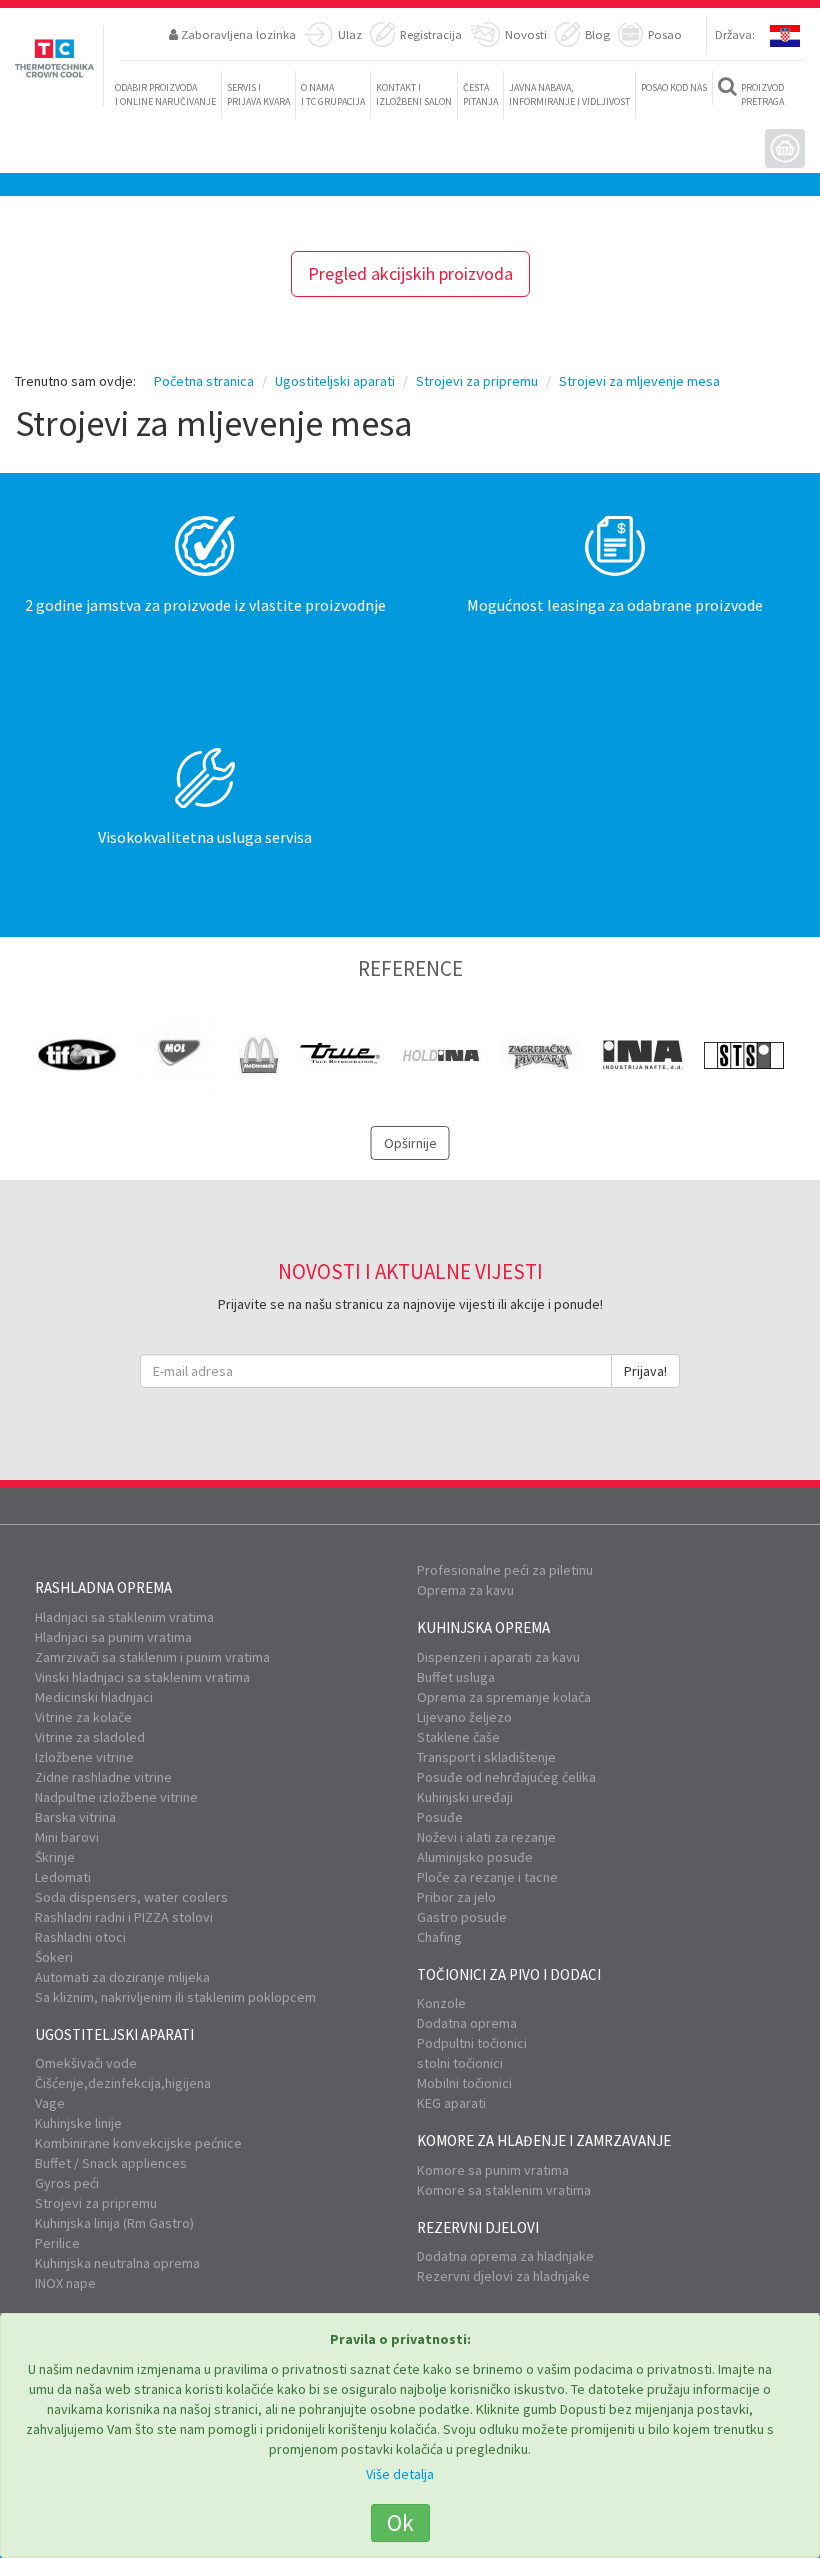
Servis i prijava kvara (258, 94)
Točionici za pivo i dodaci (509, 1974)
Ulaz (350, 34)
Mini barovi (67, 1837)
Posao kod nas (674, 87)
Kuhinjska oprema (483, 1627)
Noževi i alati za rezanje (486, 1837)
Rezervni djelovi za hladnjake (503, 2276)
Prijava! (645, 1371)
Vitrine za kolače (83, 1717)
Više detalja (400, 2474)
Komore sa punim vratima (493, 2170)
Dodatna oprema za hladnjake (505, 2256)
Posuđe (440, 1817)
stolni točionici (460, 2063)
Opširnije (410, 1143)
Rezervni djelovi (478, 2227)
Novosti (526, 34)
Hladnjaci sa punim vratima (113, 1637)
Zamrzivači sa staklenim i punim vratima (152, 1657)
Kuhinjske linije (78, 2123)
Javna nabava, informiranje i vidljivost (569, 94)
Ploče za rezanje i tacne (487, 1877)
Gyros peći (67, 2183)
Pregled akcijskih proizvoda (410, 273)
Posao (665, 34)
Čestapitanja (480, 94)
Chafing (439, 1937)
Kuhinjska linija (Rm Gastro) (114, 2223)
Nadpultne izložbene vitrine (116, 1797)
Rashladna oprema (103, 1587)
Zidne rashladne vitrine (103, 1777)
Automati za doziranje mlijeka (122, 1977)
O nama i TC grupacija (333, 94)
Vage (50, 2103)
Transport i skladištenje (486, 1757)
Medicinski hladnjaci (94, 1697)
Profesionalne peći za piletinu (505, 1570)
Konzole (441, 2003)
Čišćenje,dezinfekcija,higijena (123, 2083)
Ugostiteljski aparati (114, 2034)
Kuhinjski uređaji (465, 1797)
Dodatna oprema (467, 2023)
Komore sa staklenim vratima (504, 2190)
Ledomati (63, 1877)
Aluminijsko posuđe (475, 1857)
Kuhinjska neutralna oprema (117, 2263)
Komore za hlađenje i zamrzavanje (544, 2140)
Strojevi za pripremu (96, 2203)
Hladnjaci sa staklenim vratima (124, 1617)
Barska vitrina (75, 1817)
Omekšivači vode (86, 2063)
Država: (735, 34)
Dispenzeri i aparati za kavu (498, 1657)
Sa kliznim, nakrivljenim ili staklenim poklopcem (175, 1997)
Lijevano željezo (464, 1717)
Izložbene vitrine (84, 1757)
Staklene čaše (458, 1737)
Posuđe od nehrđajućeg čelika (506, 1777)
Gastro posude (462, 1917)
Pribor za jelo (456, 1897)
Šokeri (54, 1957)
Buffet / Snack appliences (111, 2163)
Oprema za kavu (465, 1590)
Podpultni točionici (472, 2043)
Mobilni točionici (464, 2083)
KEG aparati (451, 2103)
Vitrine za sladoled (90, 1737)
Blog (597, 34)
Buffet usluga (456, 1677)
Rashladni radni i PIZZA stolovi (124, 1917)
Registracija (431, 34)
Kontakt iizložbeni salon (414, 94)
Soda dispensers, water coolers (131, 1897)
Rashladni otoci (80, 1937)
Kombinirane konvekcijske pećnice (138, 2143)
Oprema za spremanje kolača (504, 1697)
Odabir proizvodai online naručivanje (165, 94)
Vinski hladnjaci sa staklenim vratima (142, 1677)
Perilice (57, 2243)
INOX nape (65, 2283)
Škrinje (55, 1857)
